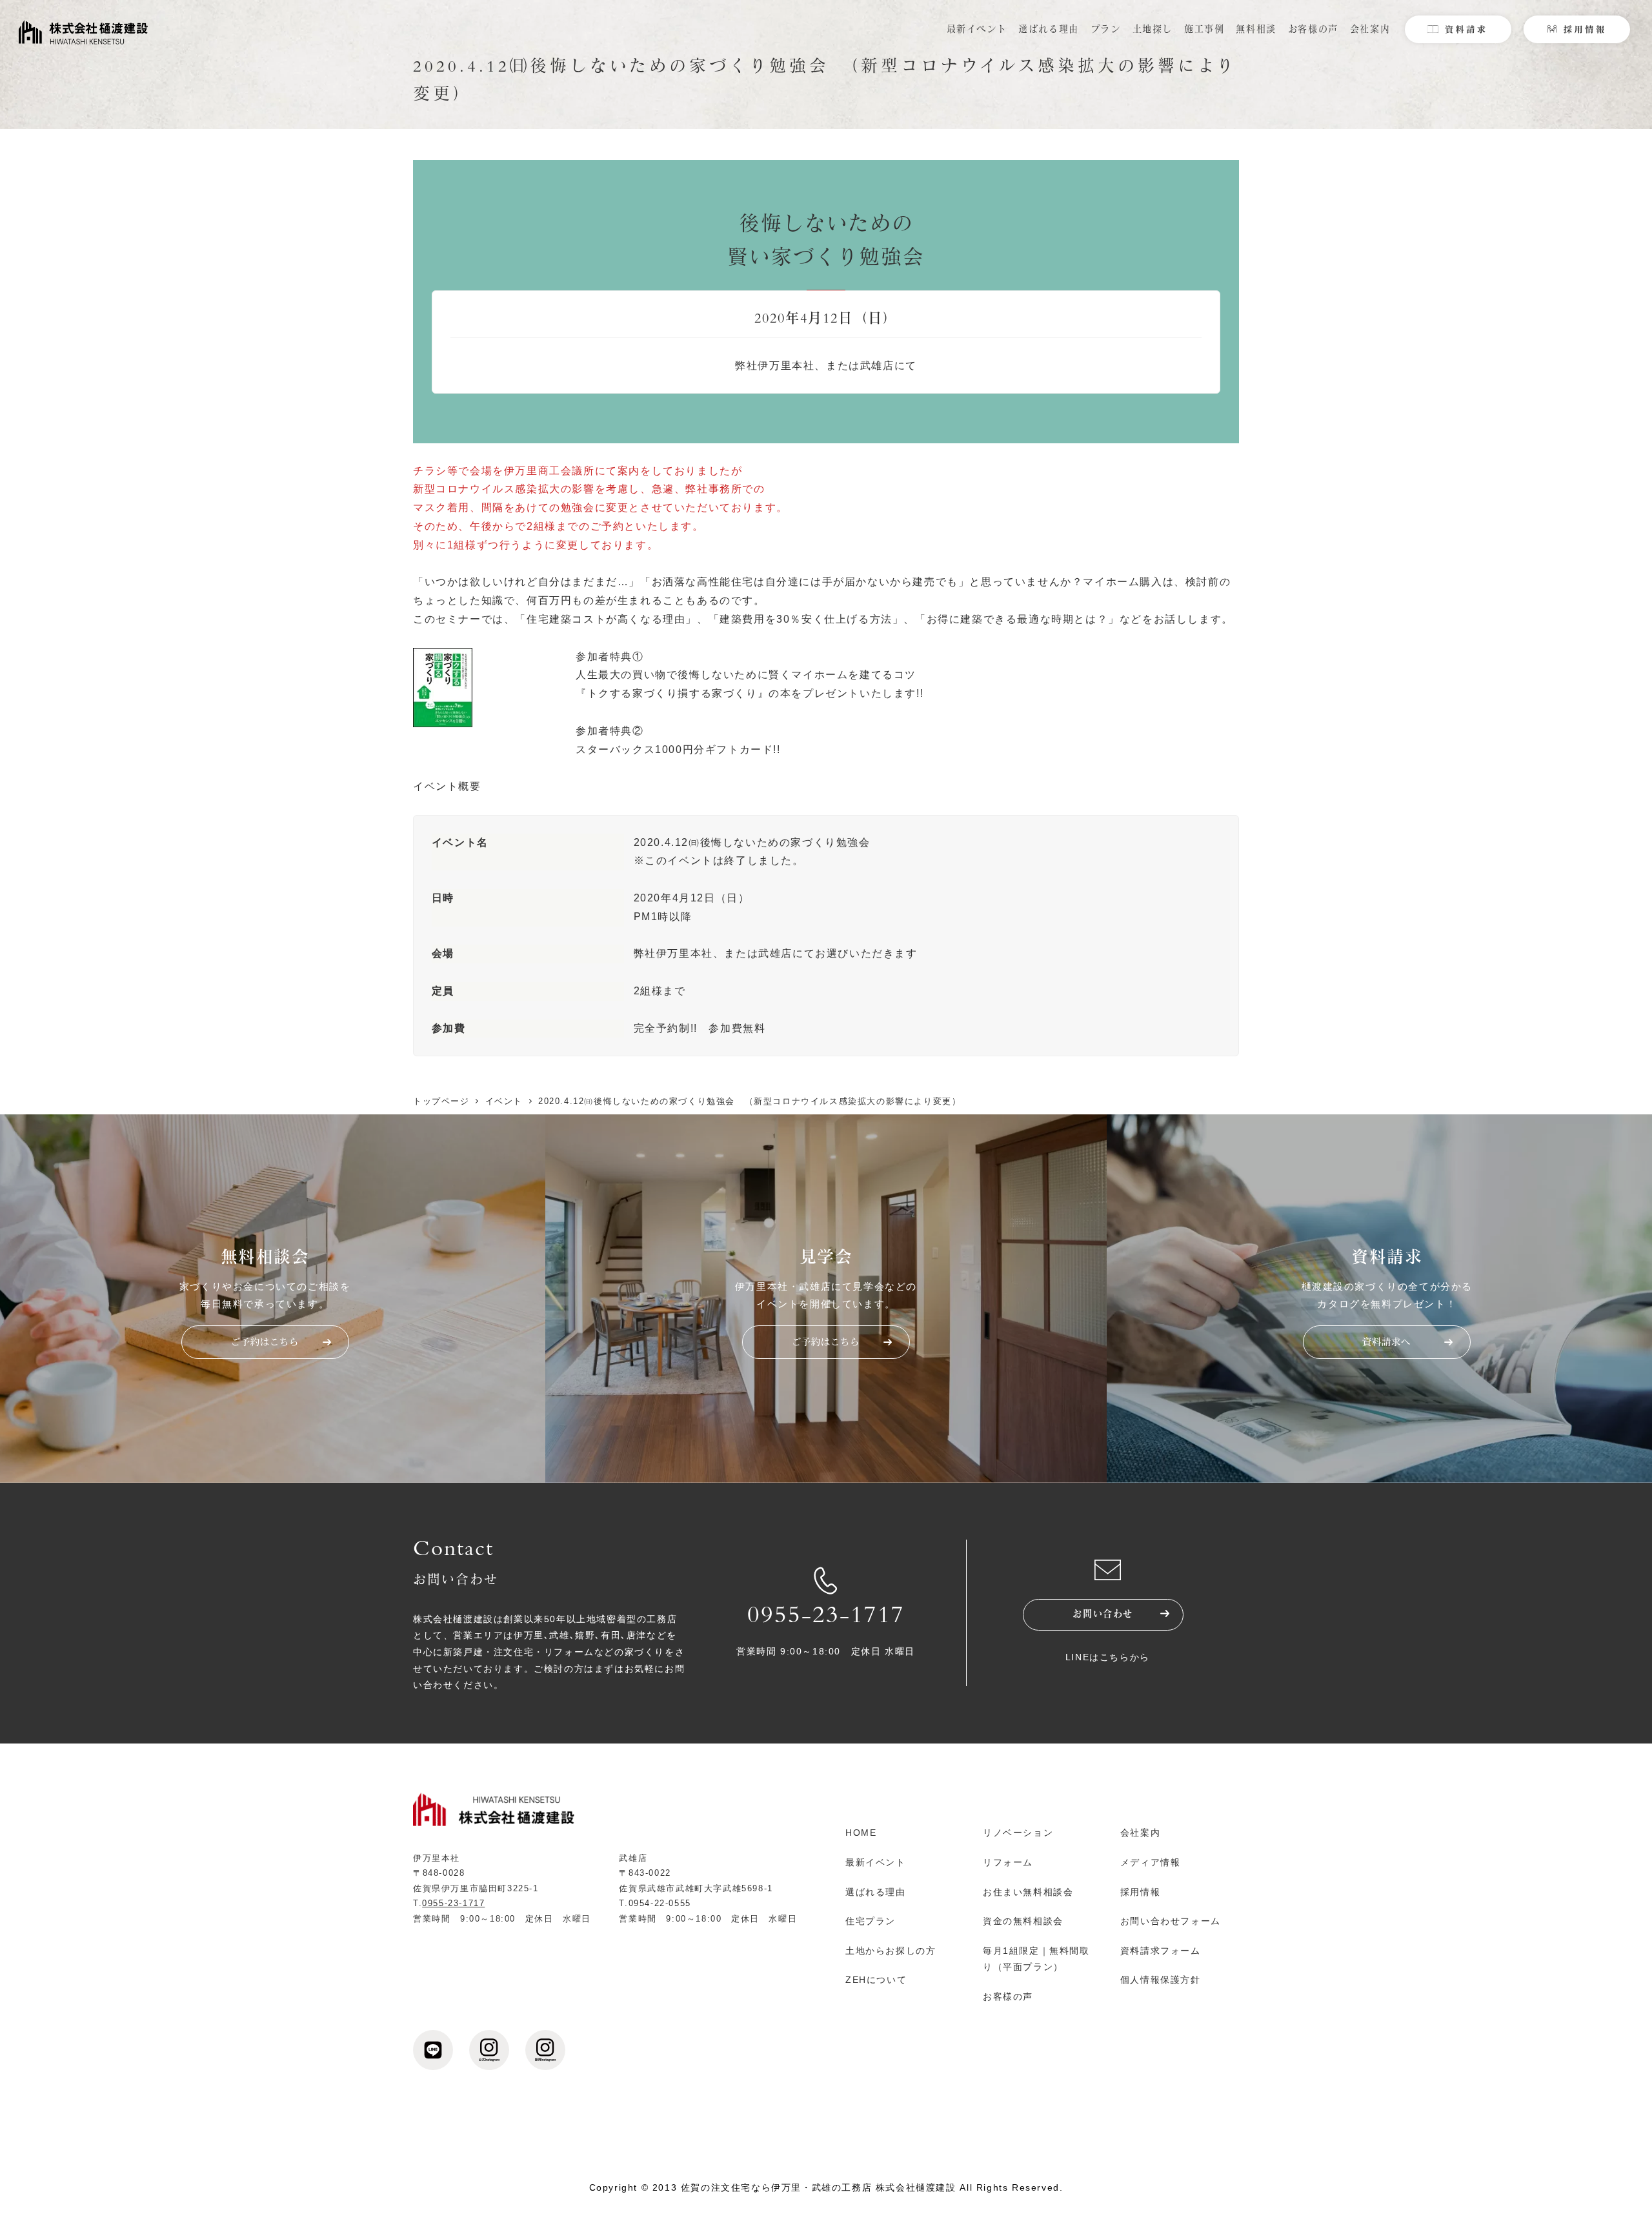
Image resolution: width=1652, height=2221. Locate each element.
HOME (861, 1833)
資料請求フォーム (1161, 1951)
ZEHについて (876, 1980)
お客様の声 (1008, 1996)
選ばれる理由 (876, 1892)
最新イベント (876, 1862)
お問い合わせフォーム (1171, 1921)
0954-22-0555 (660, 1903)
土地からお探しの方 (891, 1951)
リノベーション (1018, 1833)
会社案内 (1140, 1833)
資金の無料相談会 (1023, 1921)
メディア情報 (1151, 1862)
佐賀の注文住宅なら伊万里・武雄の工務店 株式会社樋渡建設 (819, 2187)
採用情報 (1140, 1892)
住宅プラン (871, 1921)
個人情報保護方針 (1161, 1980)
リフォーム (1008, 1862)
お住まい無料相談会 (1028, 1892)
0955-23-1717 (826, 1618)
